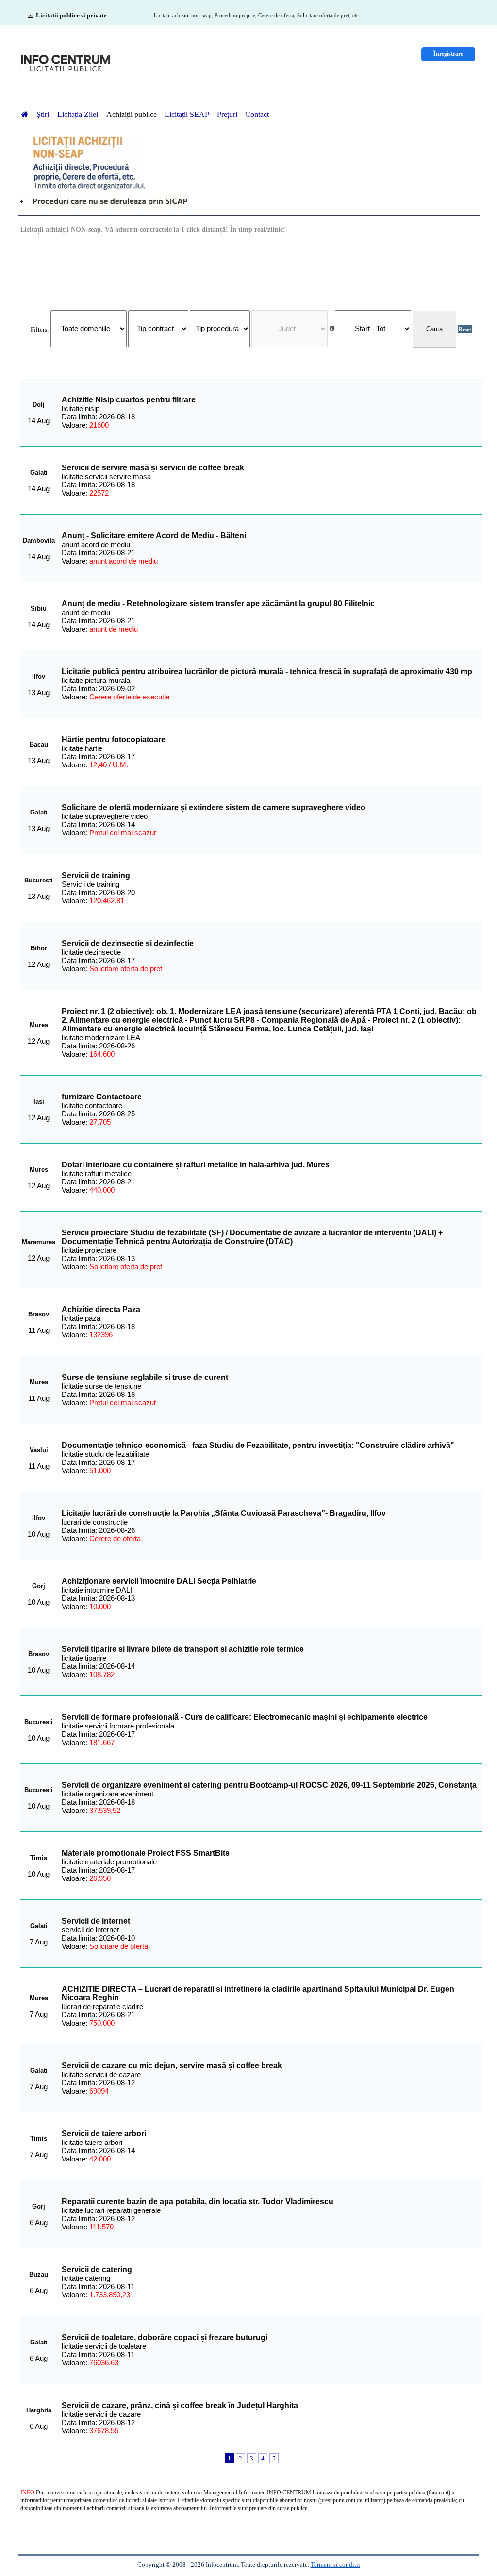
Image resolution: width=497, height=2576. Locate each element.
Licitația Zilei (79, 114)
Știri (44, 114)
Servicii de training (96, 875)
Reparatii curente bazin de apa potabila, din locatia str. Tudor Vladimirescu (198, 2202)
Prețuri (227, 114)
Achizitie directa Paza (101, 1309)
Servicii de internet (96, 1921)
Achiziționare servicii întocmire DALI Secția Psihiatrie (159, 1581)
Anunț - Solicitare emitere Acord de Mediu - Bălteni (154, 536)
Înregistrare (448, 54)
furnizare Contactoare (102, 1097)
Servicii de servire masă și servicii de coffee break (153, 468)
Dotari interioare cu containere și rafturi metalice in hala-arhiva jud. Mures (196, 1165)
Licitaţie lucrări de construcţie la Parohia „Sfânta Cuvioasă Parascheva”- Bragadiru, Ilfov (224, 1513)
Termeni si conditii (335, 2565)
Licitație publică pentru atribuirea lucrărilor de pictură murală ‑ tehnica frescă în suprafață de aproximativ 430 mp (267, 672)
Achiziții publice (132, 114)
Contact (257, 114)
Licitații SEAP (187, 114)
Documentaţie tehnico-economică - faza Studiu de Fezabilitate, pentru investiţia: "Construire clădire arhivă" (258, 1445)
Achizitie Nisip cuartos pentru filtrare (129, 400)
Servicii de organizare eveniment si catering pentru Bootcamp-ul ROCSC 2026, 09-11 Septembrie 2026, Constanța (269, 1785)
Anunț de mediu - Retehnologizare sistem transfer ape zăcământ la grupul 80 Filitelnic (218, 604)
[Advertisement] (251, 271)
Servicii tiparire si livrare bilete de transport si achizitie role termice (183, 1649)
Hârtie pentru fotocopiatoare (114, 740)
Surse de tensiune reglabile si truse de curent (145, 1377)
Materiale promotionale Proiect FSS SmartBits (146, 1853)
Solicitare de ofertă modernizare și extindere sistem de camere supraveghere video (214, 807)
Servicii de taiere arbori (104, 2134)
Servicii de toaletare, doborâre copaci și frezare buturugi (165, 2337)
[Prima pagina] (25, 114)
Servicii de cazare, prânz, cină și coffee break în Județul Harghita (180, 2405)
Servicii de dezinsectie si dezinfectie (128, 943)
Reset (465, 329)
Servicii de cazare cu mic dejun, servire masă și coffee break (172, 2066)
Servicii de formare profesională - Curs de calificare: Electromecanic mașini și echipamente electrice (245, 1717)
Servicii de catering (97, 2269)
